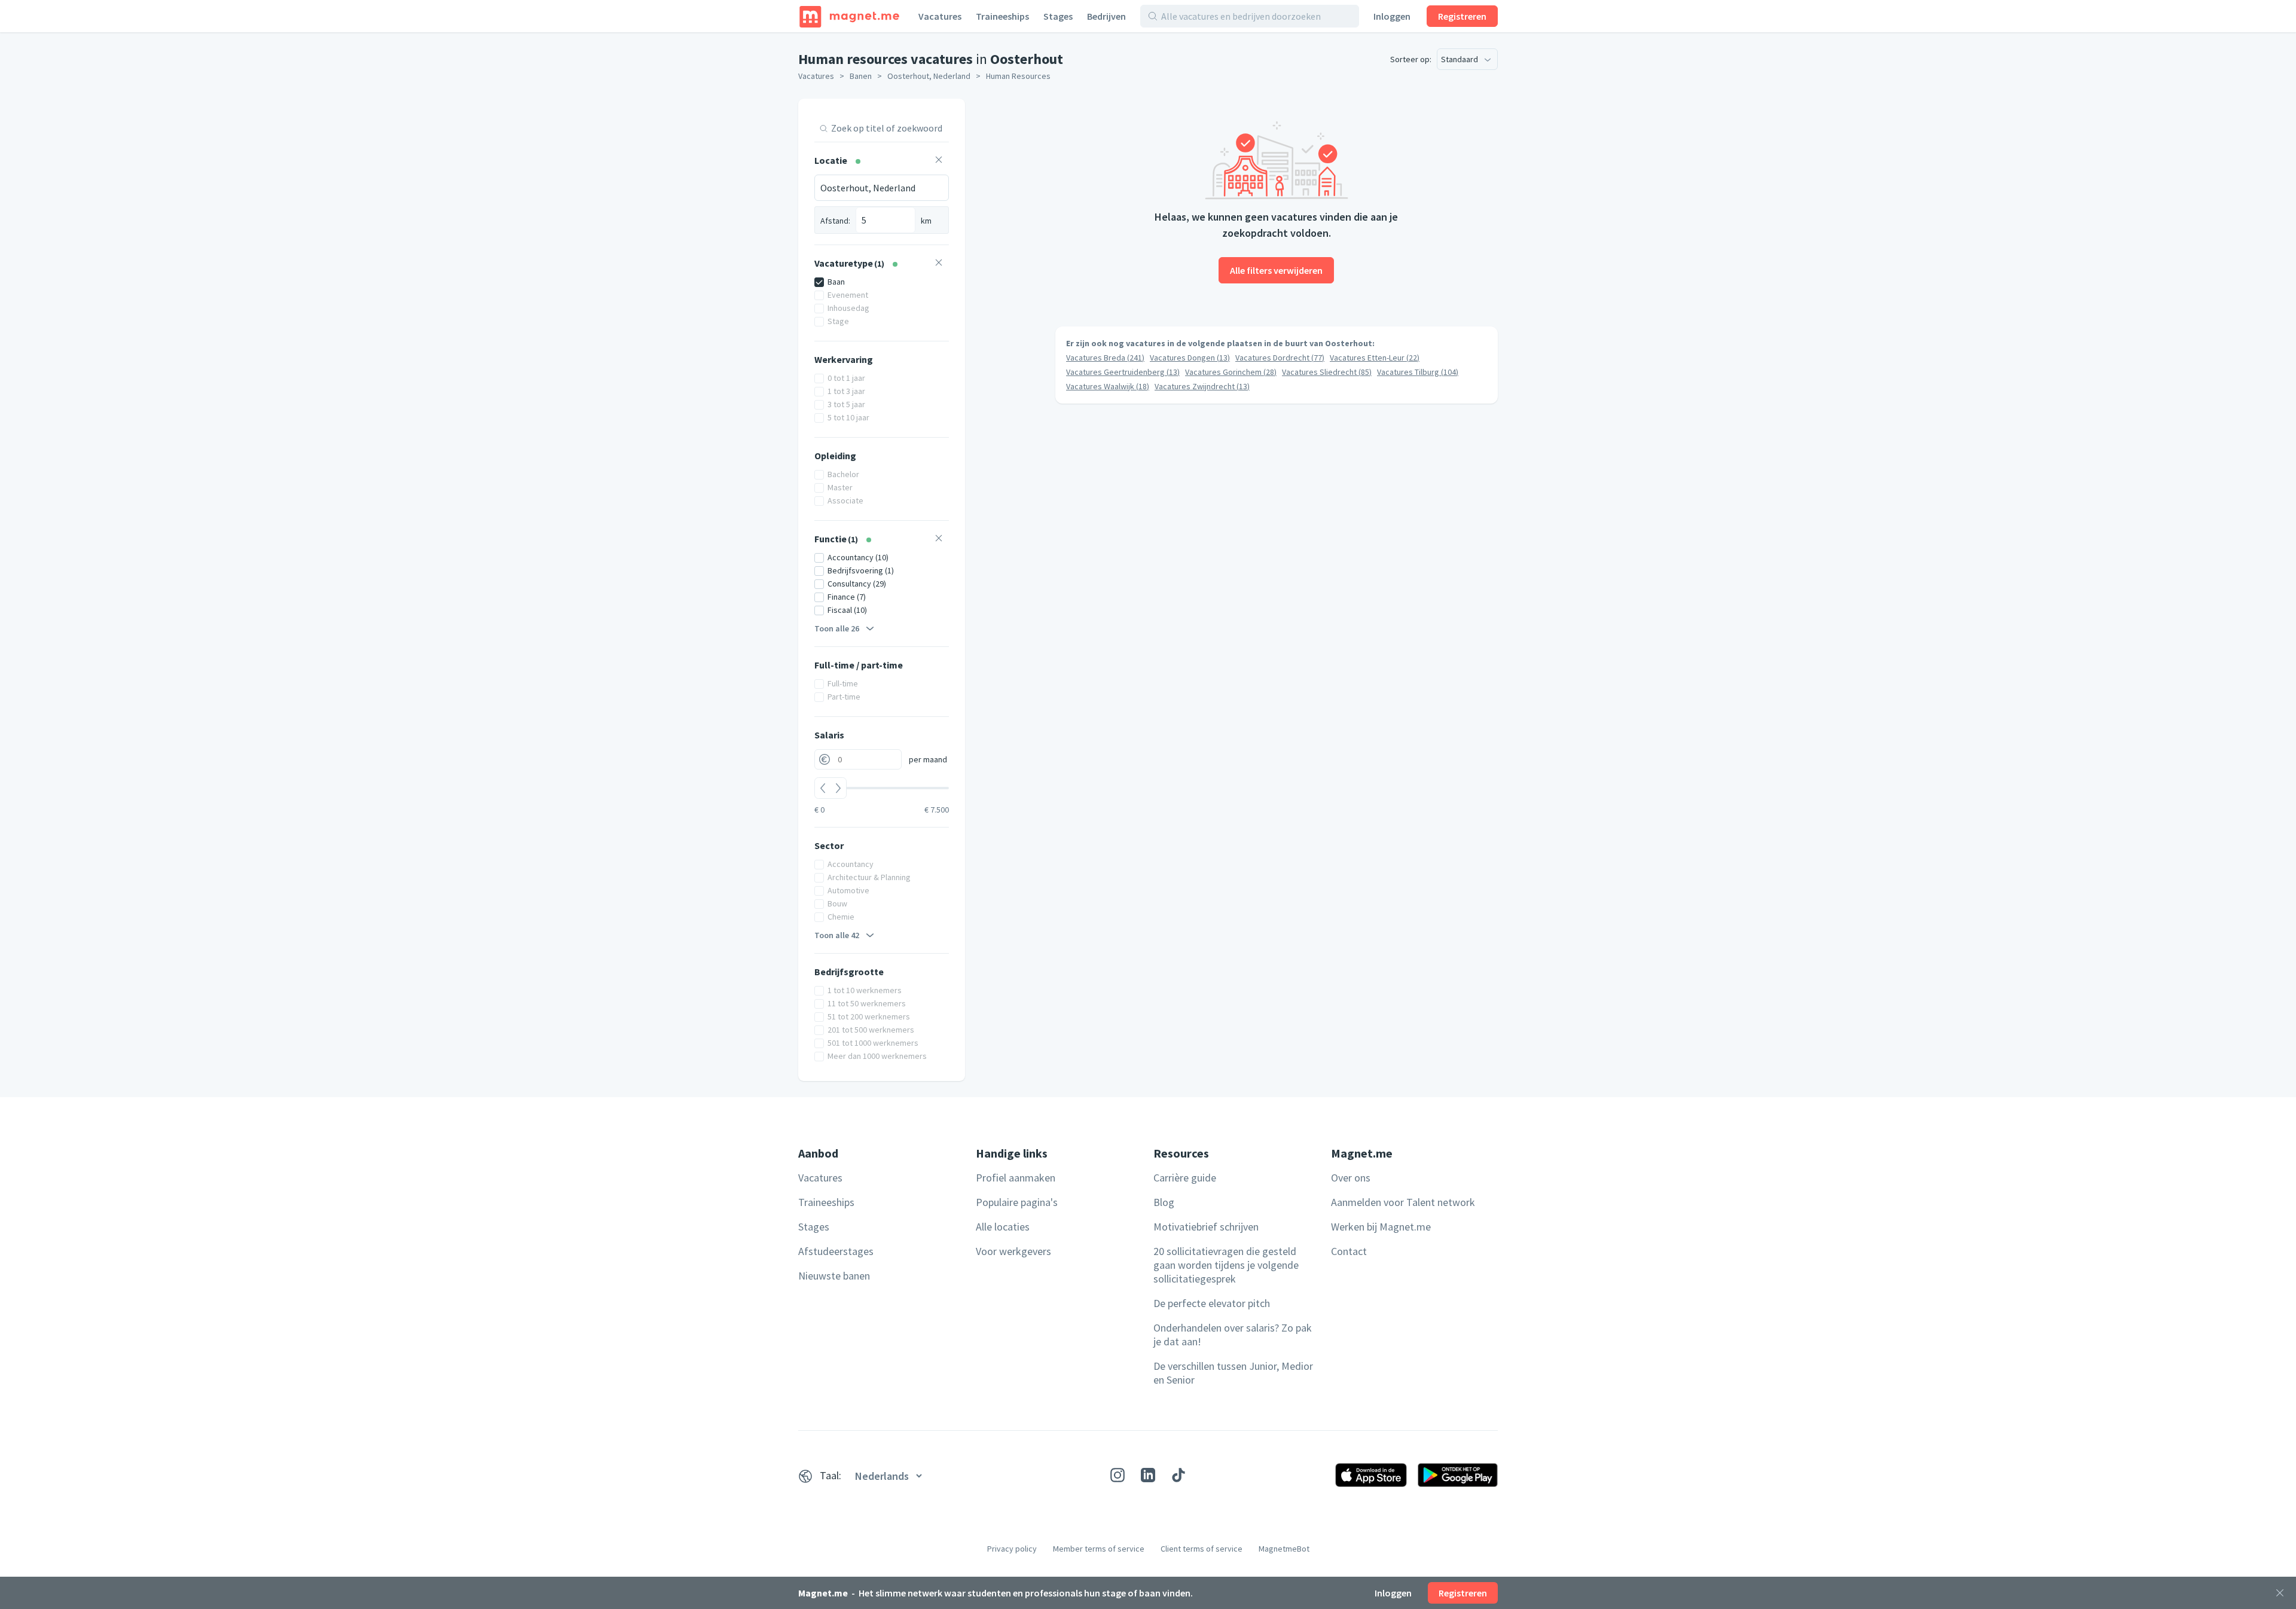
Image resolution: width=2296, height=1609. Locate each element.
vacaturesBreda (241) (1105, 358)
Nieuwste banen (834, 1276)
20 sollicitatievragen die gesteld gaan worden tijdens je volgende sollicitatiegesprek (1226, 1265)
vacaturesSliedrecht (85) (1327, 372)
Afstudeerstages (836, 1251)
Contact (1349, 1251)
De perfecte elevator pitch (1212, 1303)
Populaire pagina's (1017, 1202)
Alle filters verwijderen (1276, 270)
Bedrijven (1106, 16)
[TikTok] (1178, 1475)
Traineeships (1002, 16)
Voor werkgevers (1013, 1251)
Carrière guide (1185, 1178)
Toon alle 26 (837, 628)
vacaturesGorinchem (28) (1231, 372)
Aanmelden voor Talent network (1403, 1202)
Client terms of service (1202, 1549)
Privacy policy (1012, 1549)
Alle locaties (1003, 1227)
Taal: (831, 1475)
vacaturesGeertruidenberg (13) (1123, 372)
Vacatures (940, 16)
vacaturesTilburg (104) (1418, 372)
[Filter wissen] (939, 161)
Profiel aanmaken (1016, 1178)
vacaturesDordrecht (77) (1280, 358)
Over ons (1351, 1178)
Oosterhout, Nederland (929, 76)
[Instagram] (1118, 1475)
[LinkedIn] (1148, 1475)
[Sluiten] (2280, 1593)
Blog (1164, 1202)
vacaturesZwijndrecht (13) (1202, 386)
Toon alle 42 (837, 935)
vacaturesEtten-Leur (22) (1375, 358)
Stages (1058, 16)
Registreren (1462, 16)
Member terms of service (1099, 1549)
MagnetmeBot (1284, 1549)
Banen (861, 76)
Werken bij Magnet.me (1381, 1227)
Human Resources (1018, 76)
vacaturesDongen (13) (1190, 358)
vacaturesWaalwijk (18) (1108, 386)
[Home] (849, 16)
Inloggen (1392, 16)
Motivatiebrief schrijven (1206, 1227)
